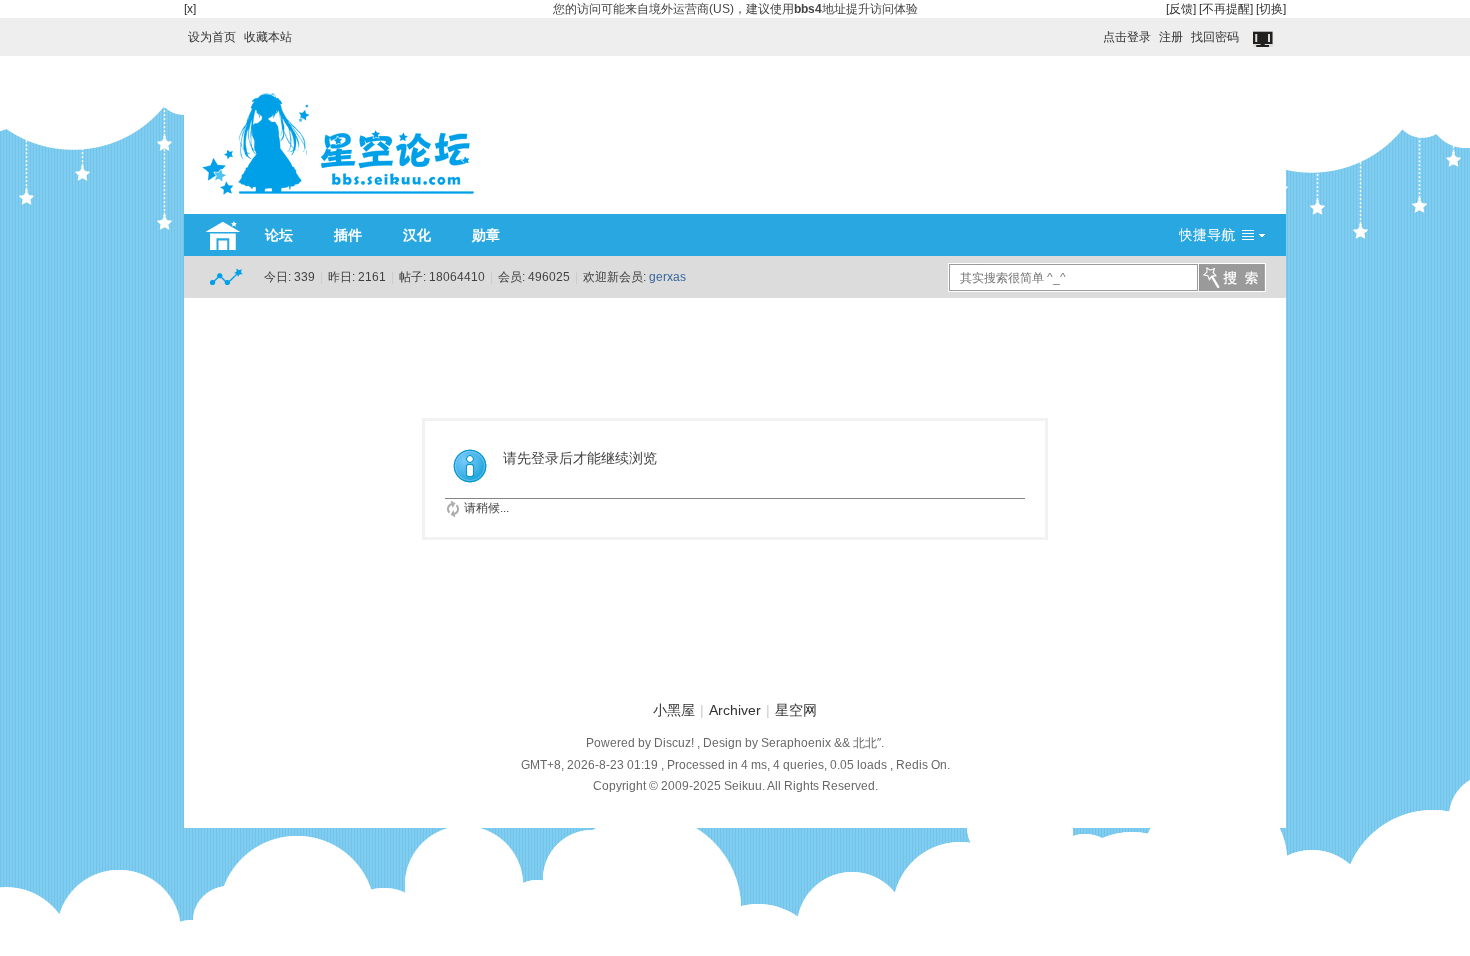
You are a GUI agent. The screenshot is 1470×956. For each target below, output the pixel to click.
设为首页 (212, 37)
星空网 (796, 710)
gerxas (667, 277)
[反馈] (1181, 9)
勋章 (486, 235)
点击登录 (1127, 37)
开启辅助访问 (1094, 32)
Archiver (735, 710)
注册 (1171, 37)
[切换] (1271, 9)
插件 (348, 235)
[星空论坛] (338, 202)
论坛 (279, 235)
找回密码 (1215, 37)
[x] (190, 9)
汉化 (417, 235)
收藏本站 (268, 37)
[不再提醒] (1226, 9)
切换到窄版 (1264, 40)
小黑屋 (674, 710)
